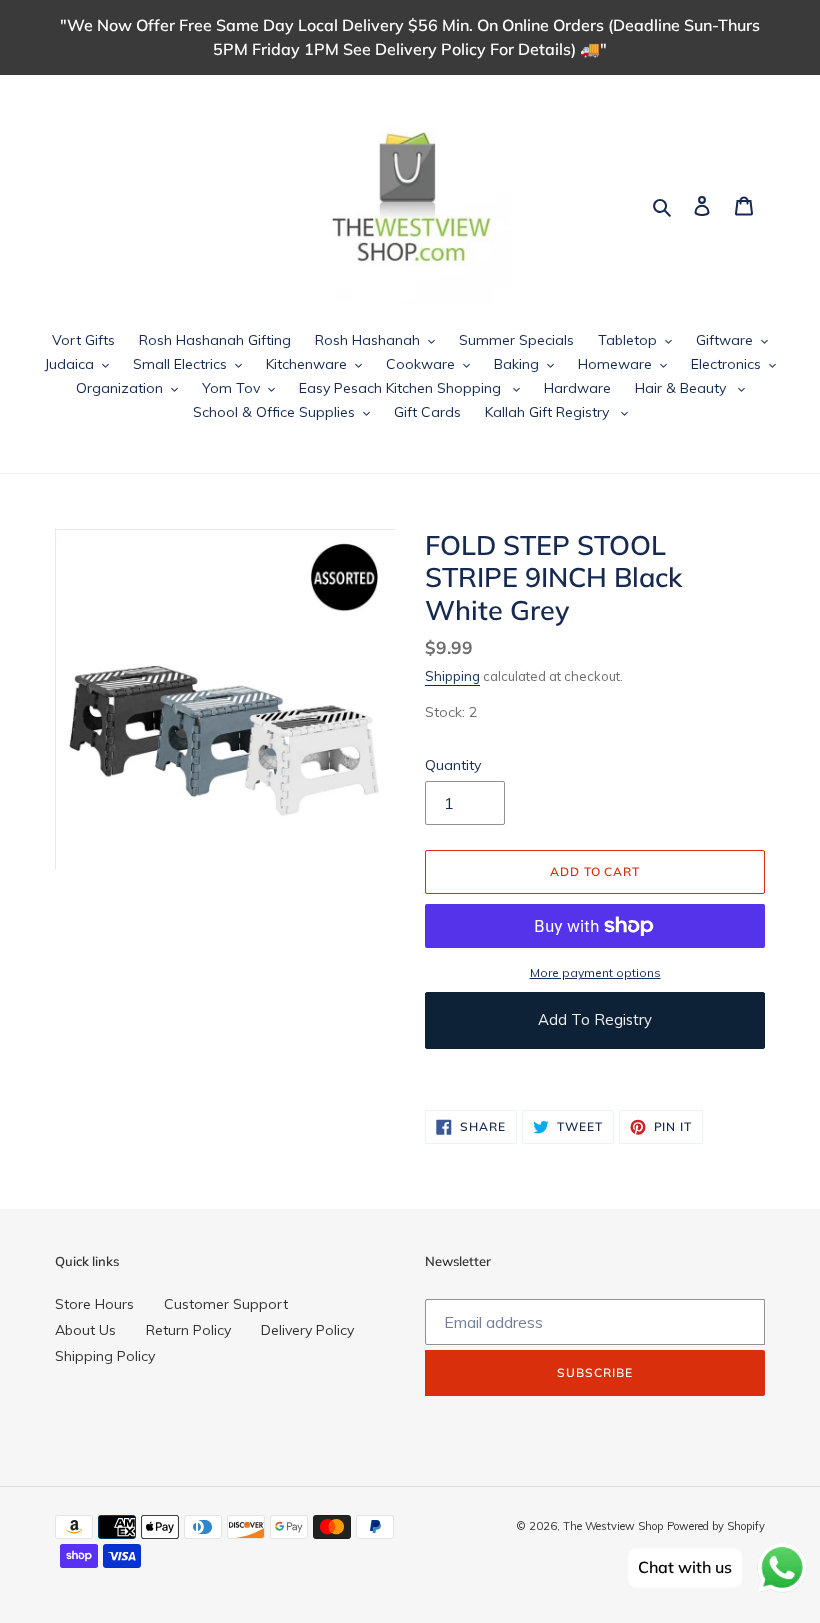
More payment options (595, 972)
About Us (85, 1330)
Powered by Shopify (716, 1526)
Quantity (453, 765)
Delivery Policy (307, 1330)
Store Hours (94, 1304)
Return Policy (188, 1330)
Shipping (452, 676)
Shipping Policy (105, 1356)
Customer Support (226, 1304)
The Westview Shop (613, 1526)
